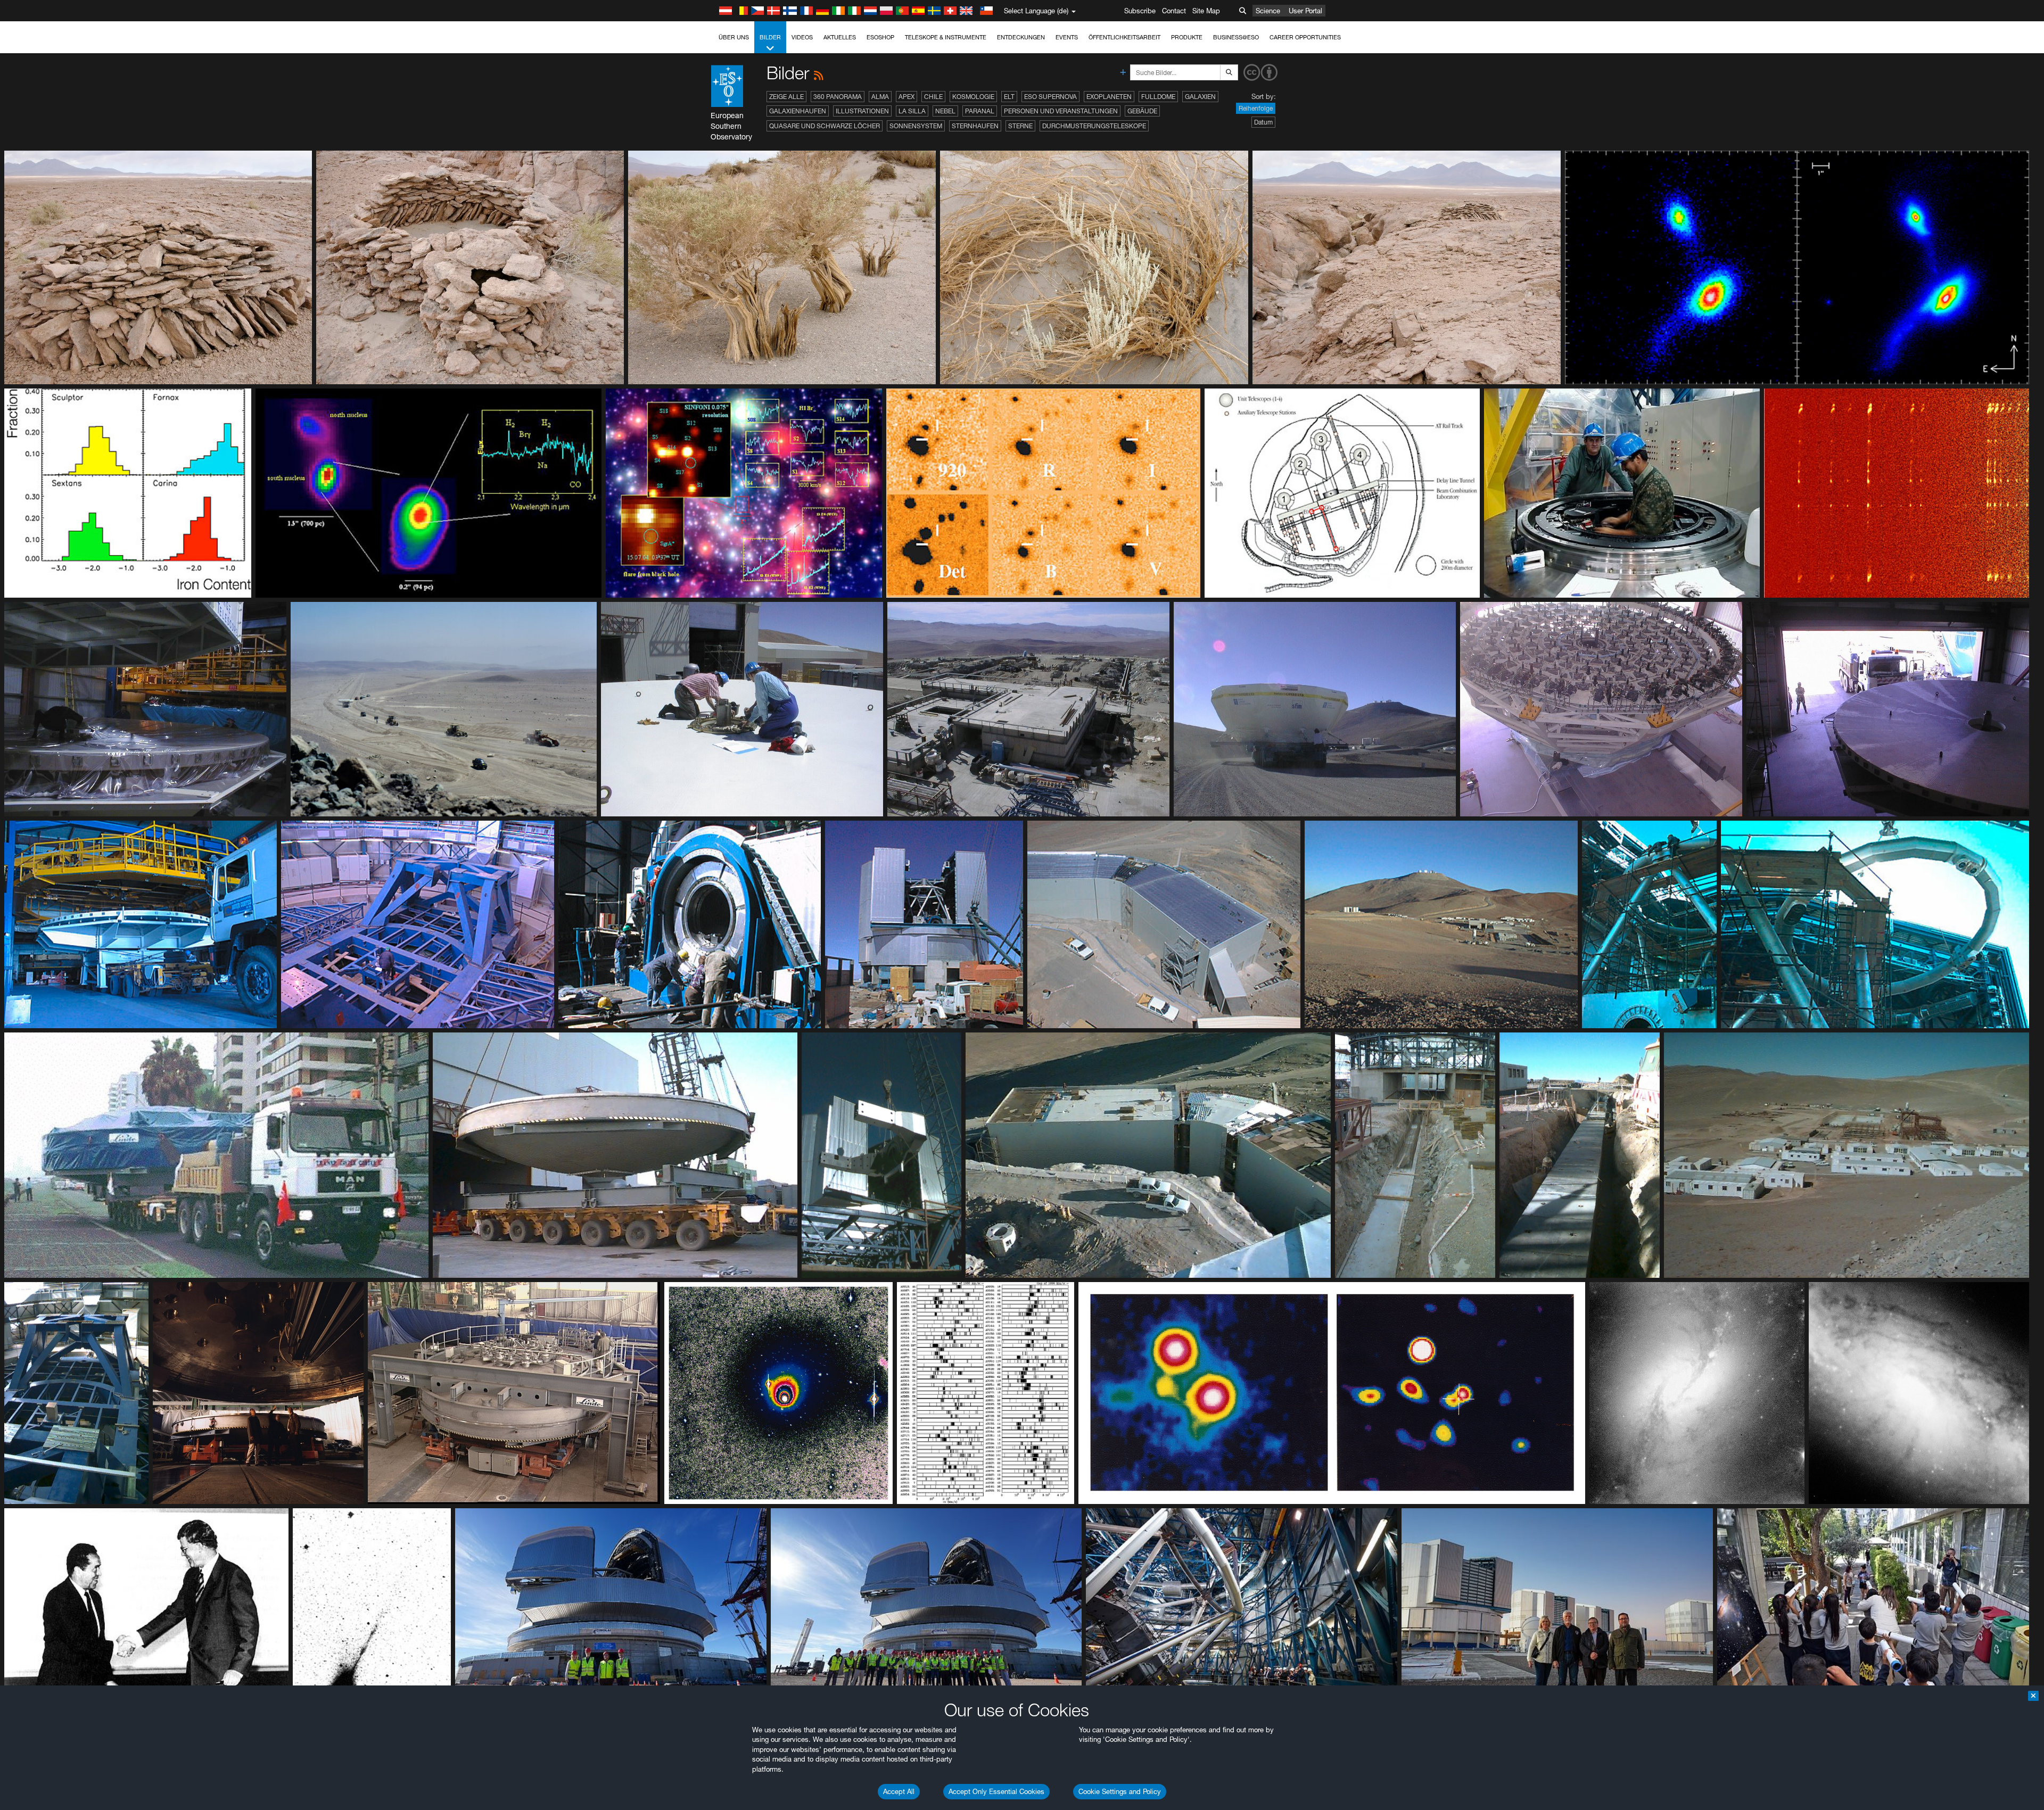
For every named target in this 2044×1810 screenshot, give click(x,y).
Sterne (1020, 126)
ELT (1009, 97)
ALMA (880, 97)
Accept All (899, 1791)
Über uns (734, 37)
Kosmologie (973, 97)
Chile (933, 97)
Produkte (1187, 37)
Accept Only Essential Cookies (996, 1791)
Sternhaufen (975, 126)
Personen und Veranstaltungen (1061, 111)
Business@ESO (1236, 37)
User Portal (1305, 11)
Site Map (1206, 11)
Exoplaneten (1109, 97)
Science (1268, 11)
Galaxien (1200, 97)
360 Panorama (838, 97)
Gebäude (1142, 111)
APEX (906, 97)
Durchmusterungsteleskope (1094, 126)
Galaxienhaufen (798, 111)
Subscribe (1140, 11)
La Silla (912, 111)
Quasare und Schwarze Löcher (825, 126)
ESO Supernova (1050, 97)
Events (1067, 37)
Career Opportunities (1305, 37)
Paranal (980, 111)
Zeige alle (786, 97)
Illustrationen (862, 111)
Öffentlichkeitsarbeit (1124, 37)
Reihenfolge (1256, 108)
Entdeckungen (1021, 37)
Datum (1263, 122)
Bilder (770, 37)
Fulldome (1158, 97)
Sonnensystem (916, 126)
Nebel (945, 111)
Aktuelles (840, 37)
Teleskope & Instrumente (946, 37)
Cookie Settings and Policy (1120, 1791)
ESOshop (880, 37)
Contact (1174, 11)
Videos (802, 37)
